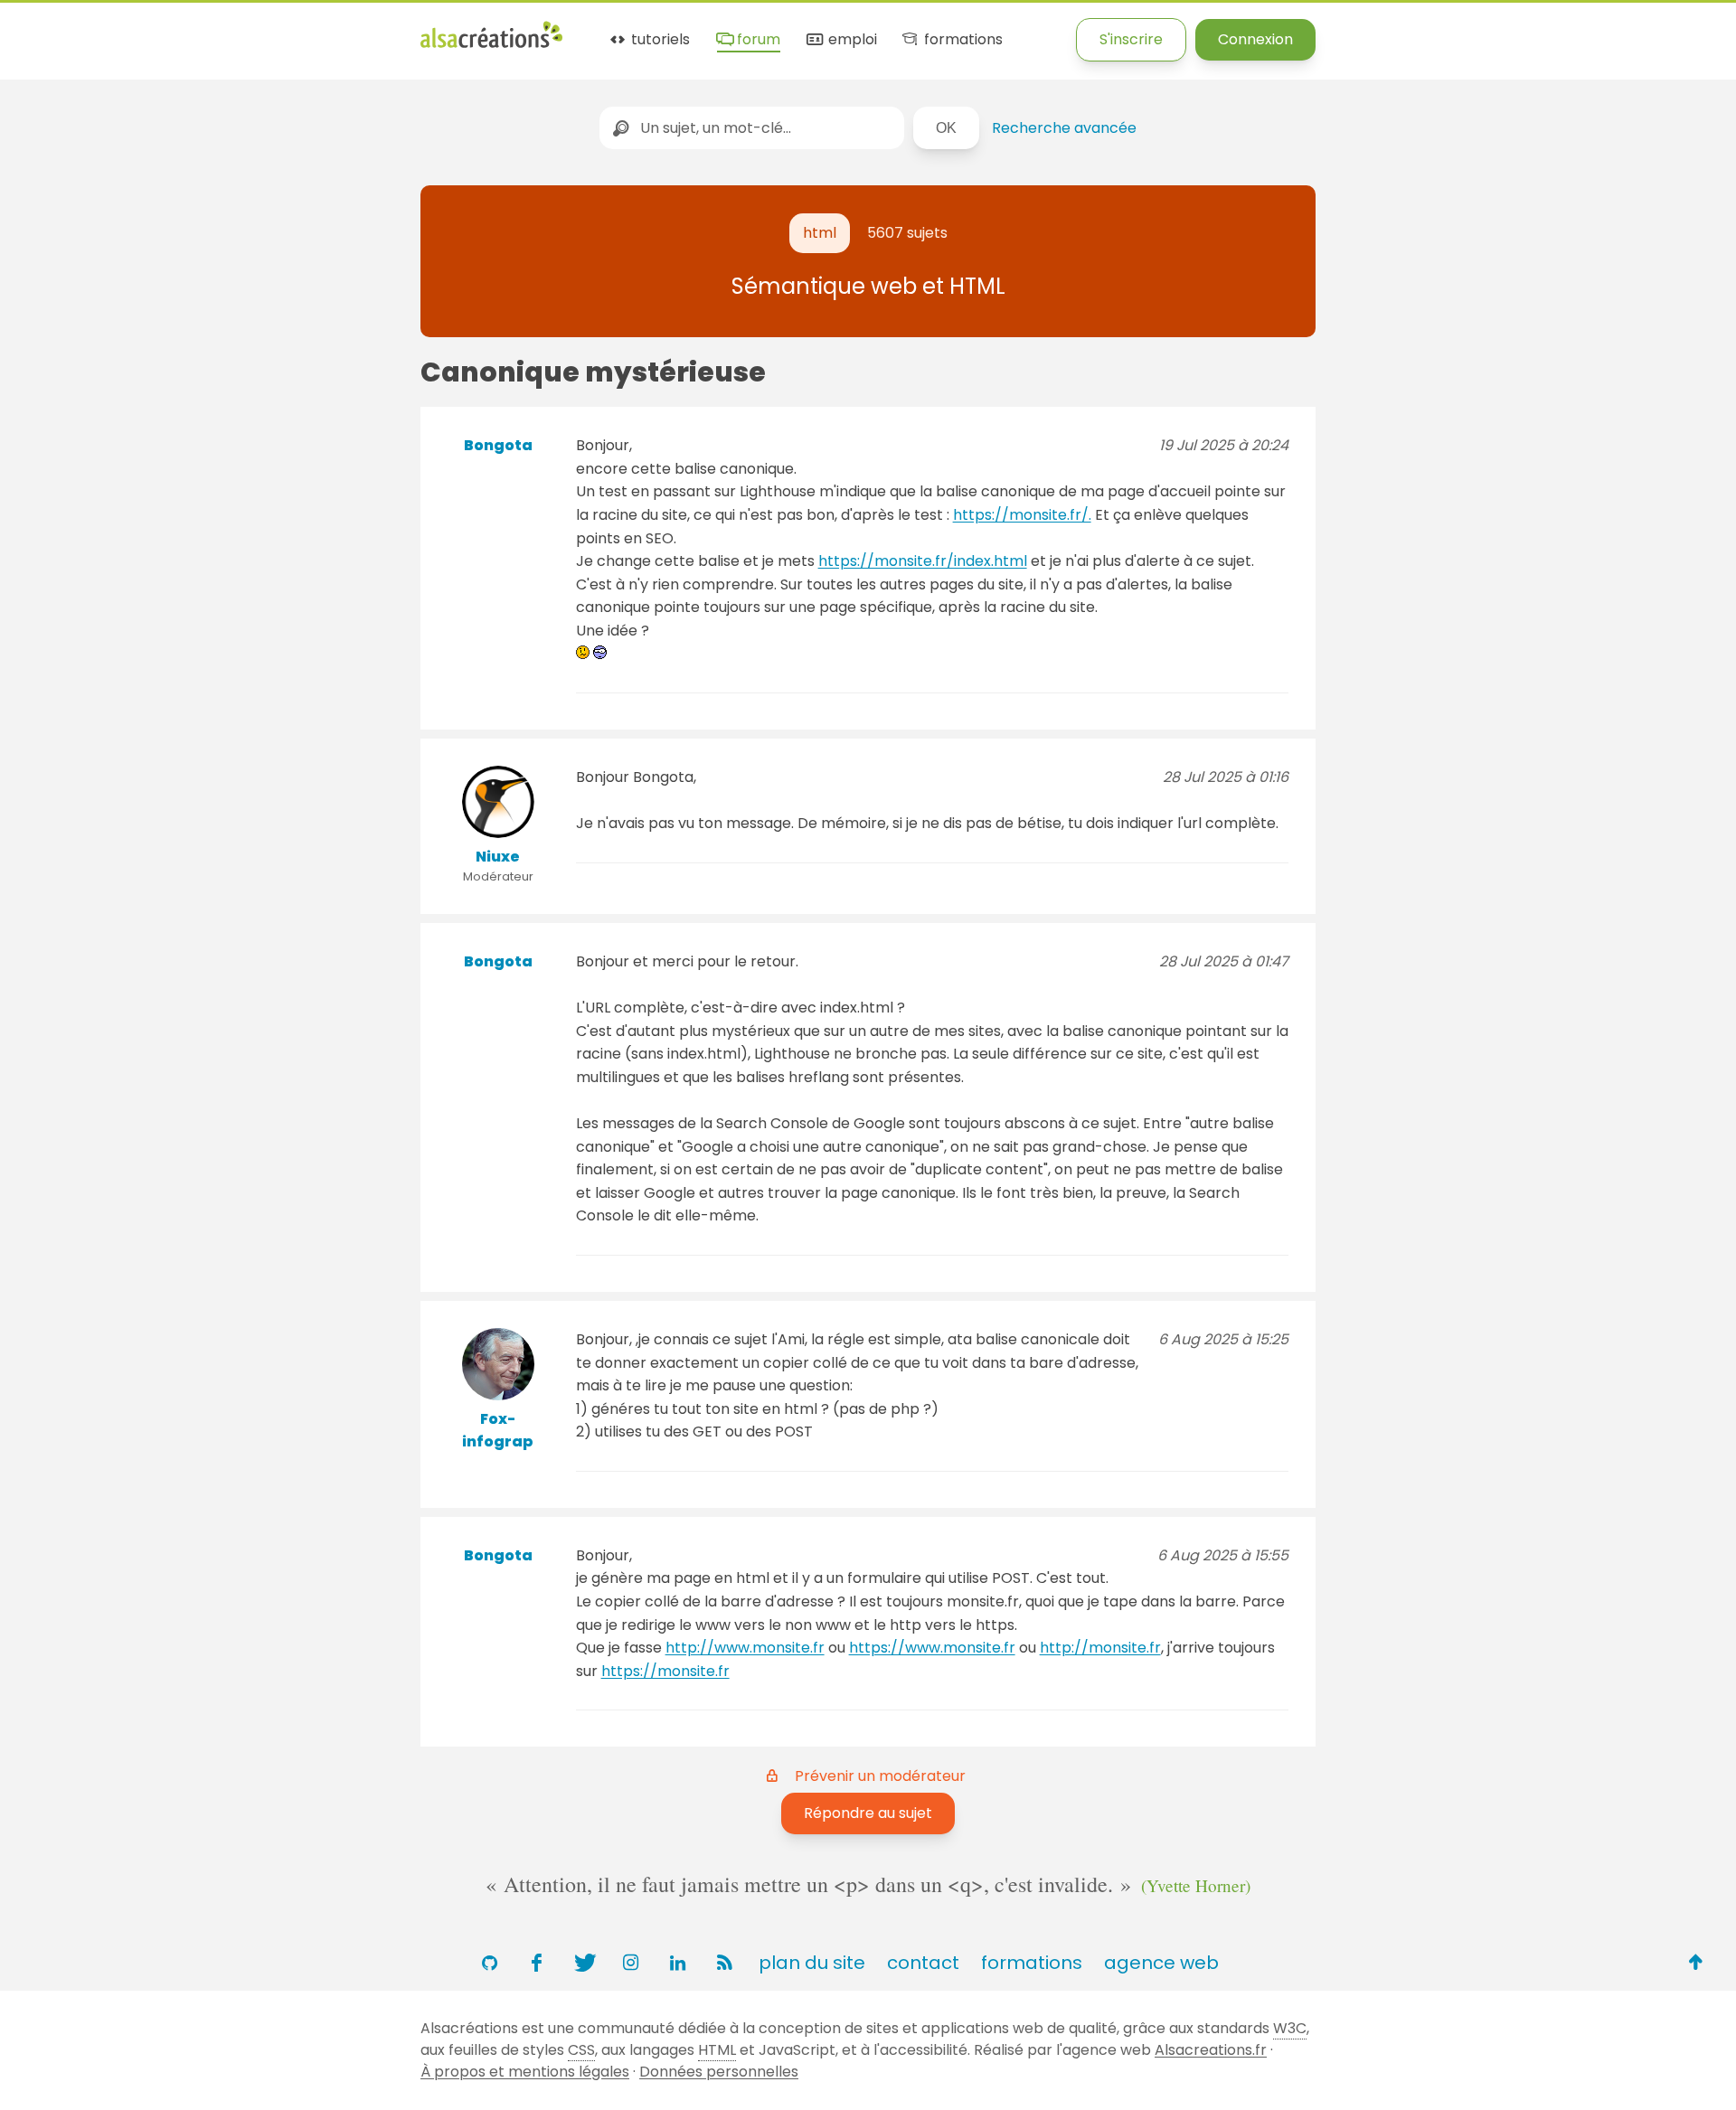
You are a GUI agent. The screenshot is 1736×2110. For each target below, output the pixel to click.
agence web (1161, 1963)
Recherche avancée (1064, 128)
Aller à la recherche (328, 29)
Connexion (1255, 39)
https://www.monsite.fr (932, 1648)
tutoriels (659, 40)
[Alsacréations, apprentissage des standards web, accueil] (491, 46)
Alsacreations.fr (1211, 2050)
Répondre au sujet (868, 1813)
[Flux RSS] (724, 1963)
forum (757, 40)
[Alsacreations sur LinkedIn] (677, 1963)
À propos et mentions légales (525, 2072)
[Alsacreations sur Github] (489, 1963)
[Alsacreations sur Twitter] (583, 1963)
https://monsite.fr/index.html (923, 561)
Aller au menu (49, 29)
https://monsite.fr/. (1022, 515)
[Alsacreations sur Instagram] (630, 1963)
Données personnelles (719, 2072)
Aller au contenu (178, 29)
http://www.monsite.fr (745, 1648)
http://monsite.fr (1100, 1648)
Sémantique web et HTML (868, 286)
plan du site (812, 1963)
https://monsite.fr (665, 1671)
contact (923, 1963)
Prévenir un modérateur (880, 1776)
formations (961, 40)
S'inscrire (1131, 39)
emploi (850, 40)
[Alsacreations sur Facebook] (536, 1963)
